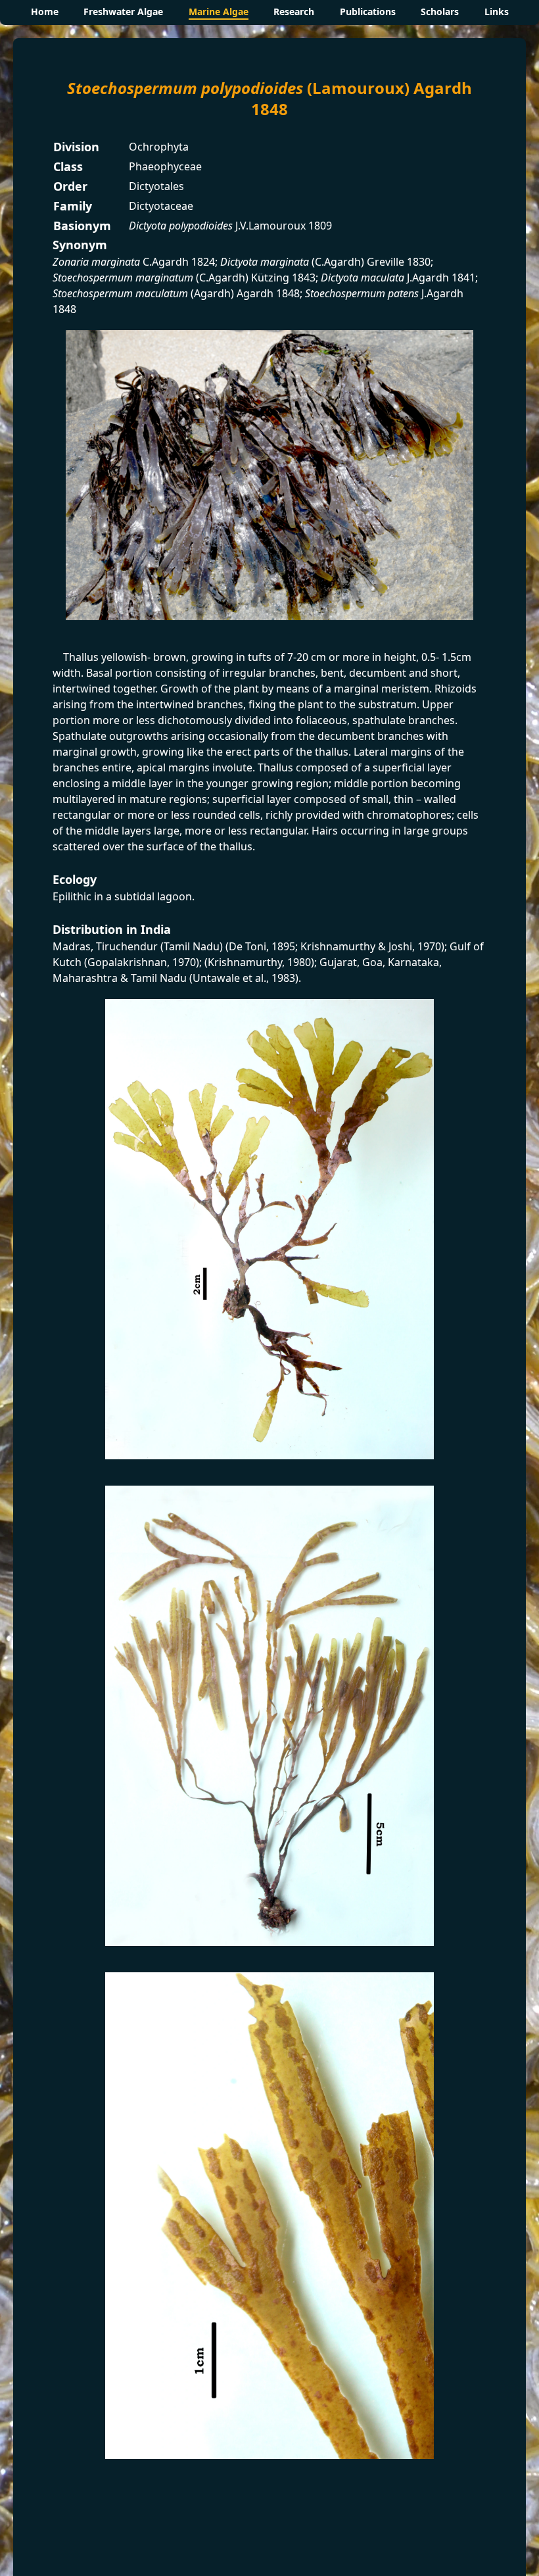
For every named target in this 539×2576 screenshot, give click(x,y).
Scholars (440, 12)
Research (294, 12)
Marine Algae (219, 12)
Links (497, 12)
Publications (368, 12)
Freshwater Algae (123, 12)
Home (45, 12)
